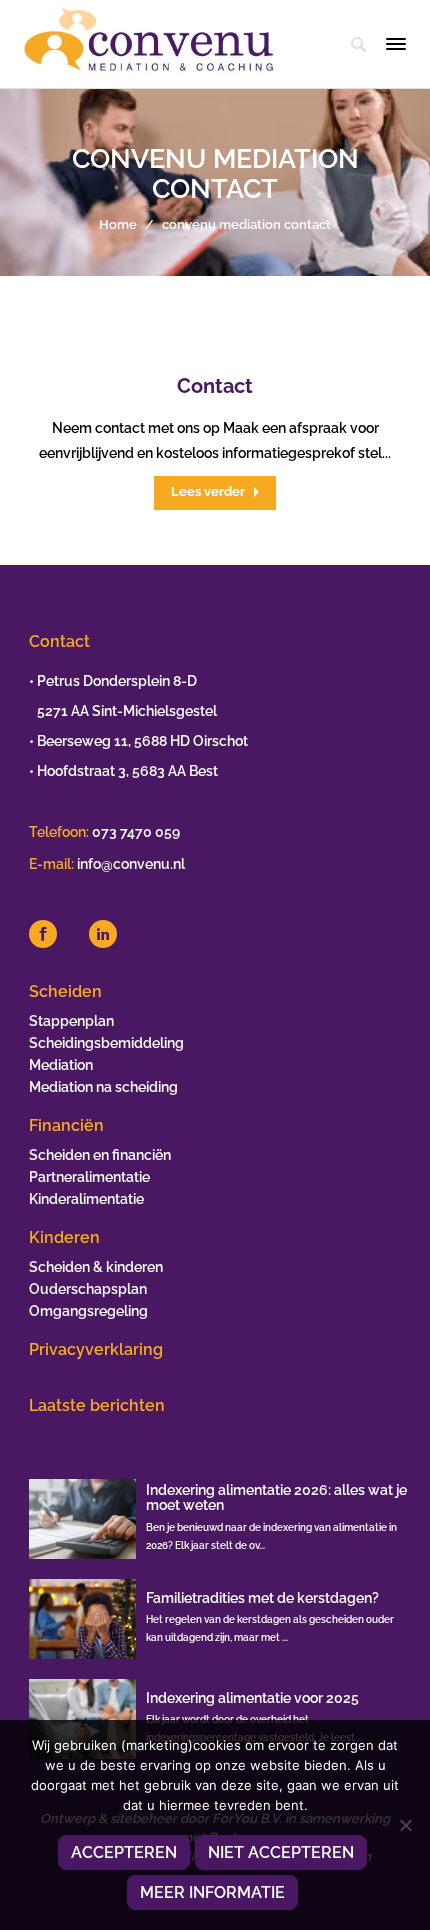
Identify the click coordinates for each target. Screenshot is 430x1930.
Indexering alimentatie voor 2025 (252, 1698)
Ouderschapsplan (88, 1289)
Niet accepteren (281, 1852)
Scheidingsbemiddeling (106, 1043)
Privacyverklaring (96, 1349)
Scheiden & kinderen (96, 1267)
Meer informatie (212, 1892)
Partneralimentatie (89, 1177)
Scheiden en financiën (100, 1155)
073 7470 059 (136, 832)
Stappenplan (71, 1021)
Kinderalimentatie (86, 1199)
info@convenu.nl (131, 864)
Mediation (61, 1065)
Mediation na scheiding (103, 1087)
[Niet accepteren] (405, 1825)
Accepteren (124, 1852)
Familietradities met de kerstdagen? (262, 1598)
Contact (215, 386)
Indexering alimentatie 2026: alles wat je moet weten (276, 1497)
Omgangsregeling (88, 1311)
